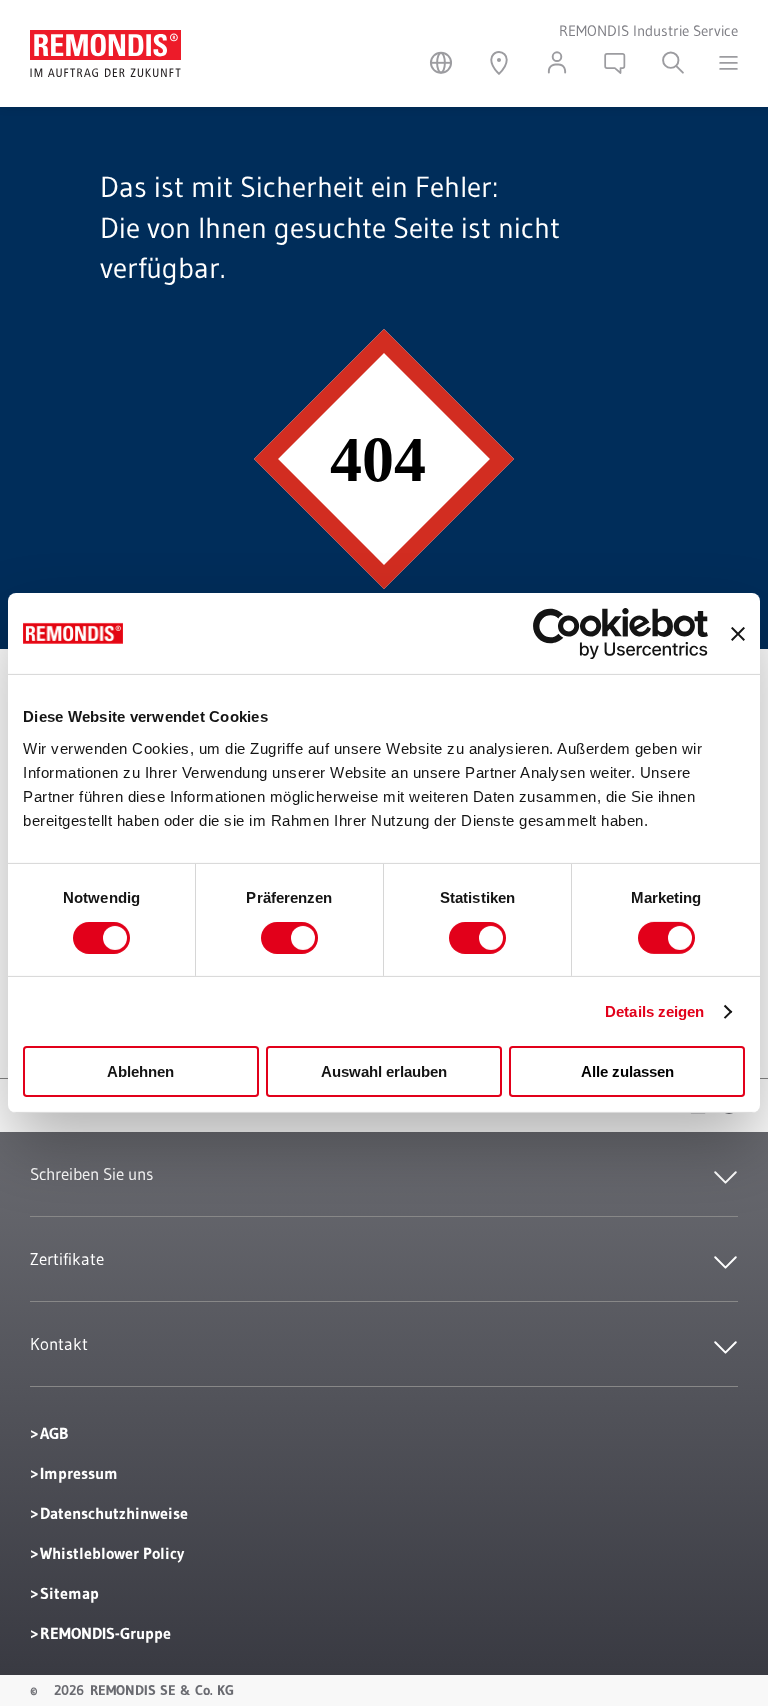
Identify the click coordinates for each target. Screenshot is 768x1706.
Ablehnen (140, 1071)
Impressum (79, 1473)
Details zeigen (654, 1011)
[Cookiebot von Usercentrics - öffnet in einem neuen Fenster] (620, 633)
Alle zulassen (627, 1071)
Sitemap (69, 1593)
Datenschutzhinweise (114, 1513)
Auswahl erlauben (384, 1071)
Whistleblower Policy (112, 1553)
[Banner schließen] (738, 634)
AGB (54, 1433)
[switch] (289, 938)
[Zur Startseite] (105, 43)
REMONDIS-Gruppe (105, 1633)
